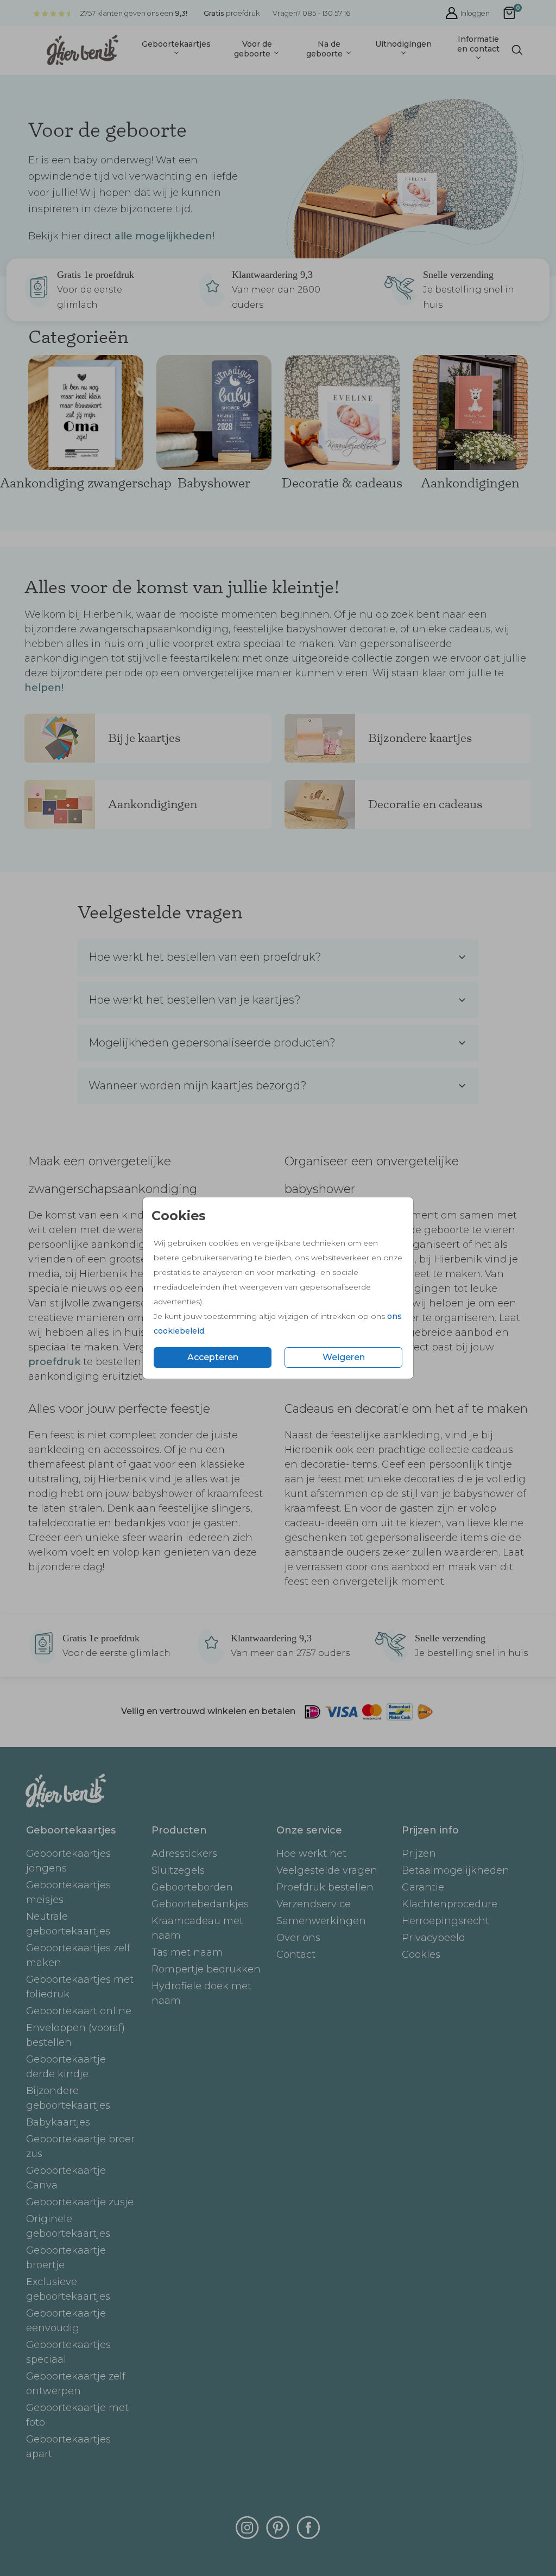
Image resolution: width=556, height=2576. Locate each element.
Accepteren (213, 1357)
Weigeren (344, 1357)
